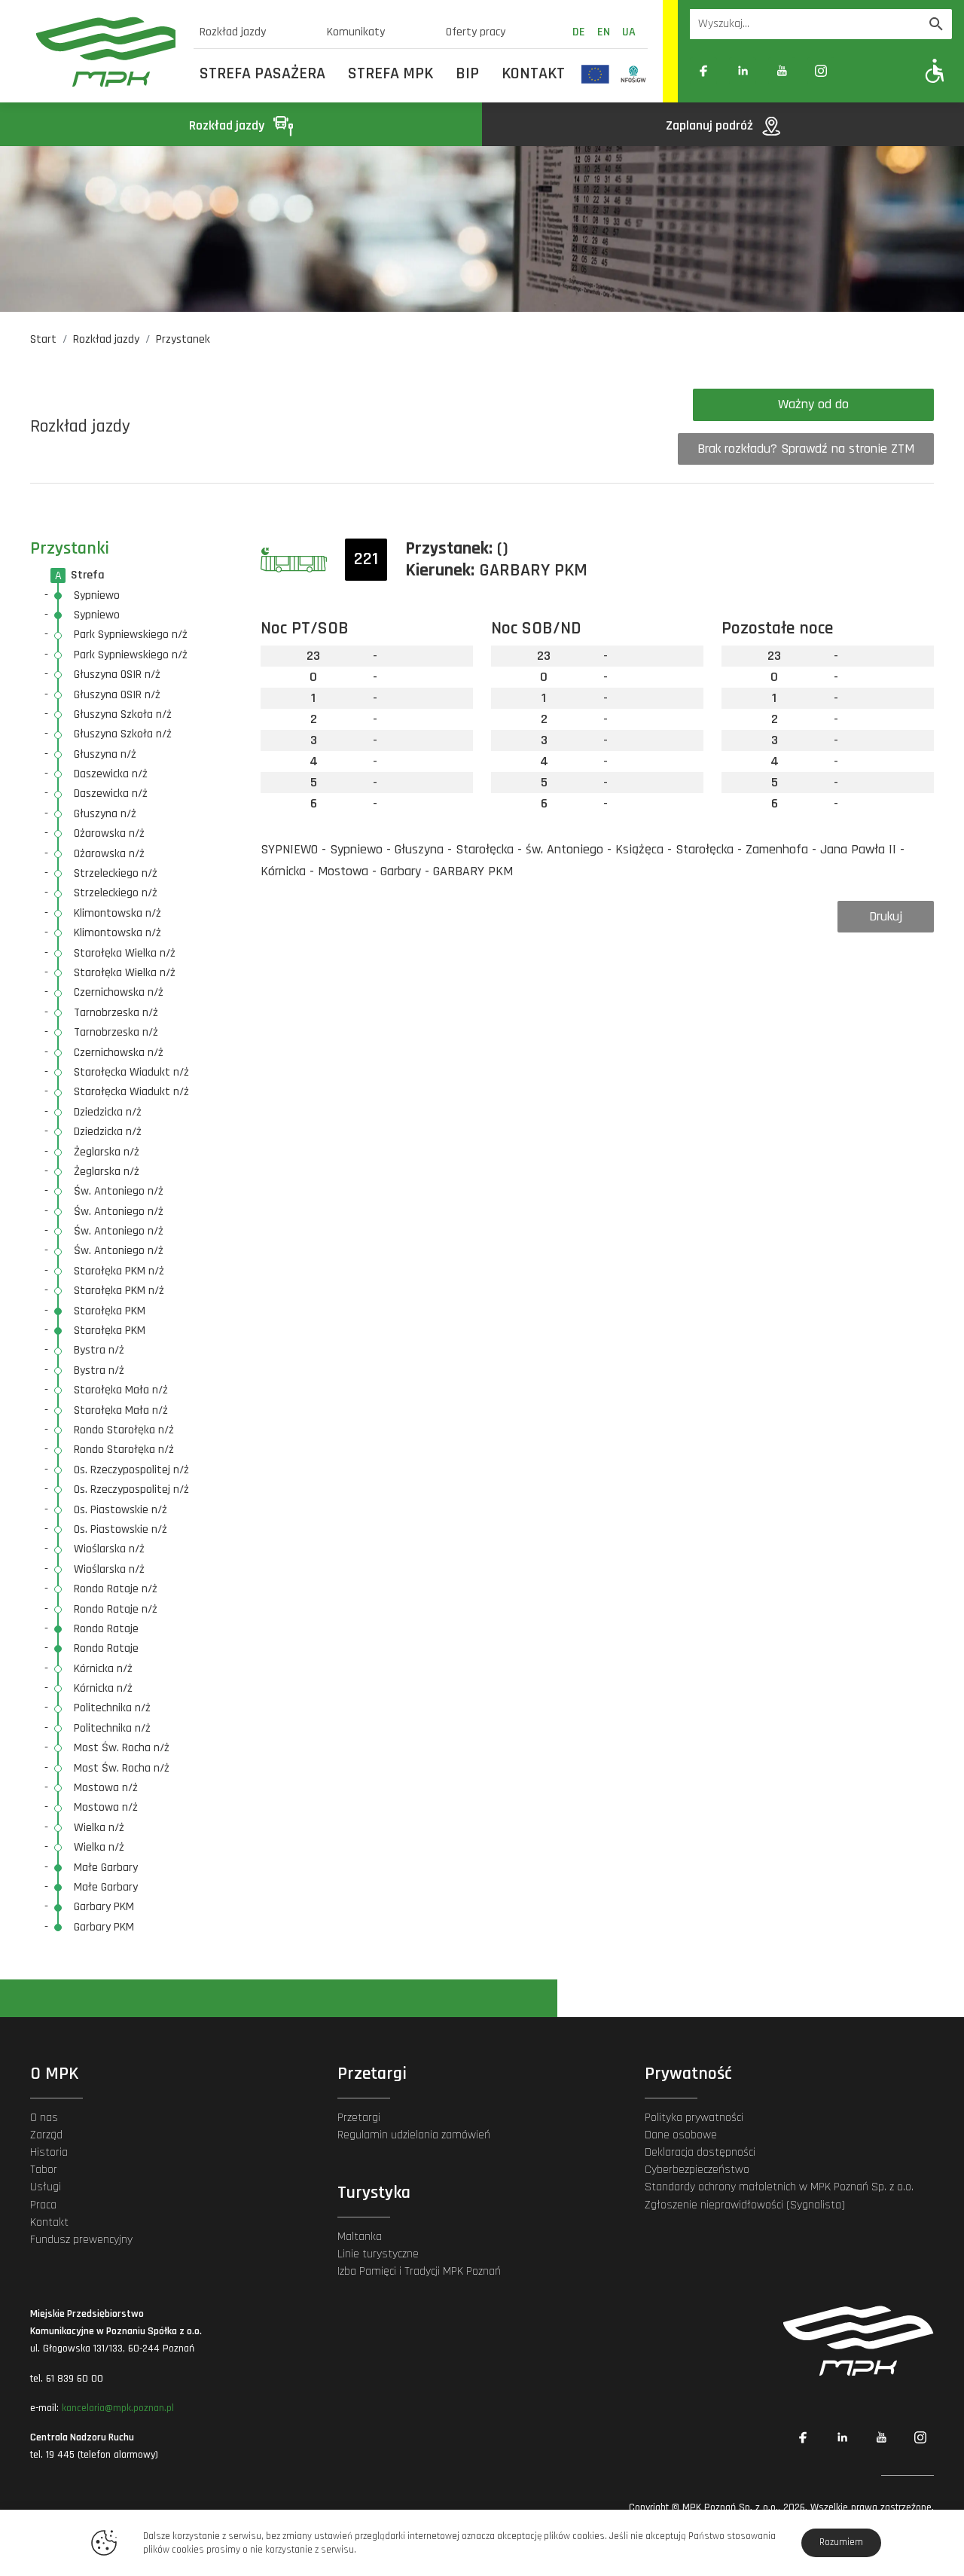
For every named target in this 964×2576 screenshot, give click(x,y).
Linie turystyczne (378, 2254)
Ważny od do (813, 404)
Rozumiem (841, 2542)
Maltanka (360, 2237)
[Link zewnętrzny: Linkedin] (743, 71)
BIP (467, 74)
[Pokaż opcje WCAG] (935, 70)
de (579, 32)
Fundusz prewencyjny (81, 2240)
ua (629, 32)
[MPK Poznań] (106, 52)
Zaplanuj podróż (711, 125)
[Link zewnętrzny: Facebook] (703, 71)
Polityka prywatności (694, 2118)
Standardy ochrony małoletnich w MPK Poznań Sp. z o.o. (779, 2187)
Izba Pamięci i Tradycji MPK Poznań (419, 2271)
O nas (44, 2118)
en (604, 32)
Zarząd (46, 2135)
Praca (43, 2205)
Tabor (44, 2170)
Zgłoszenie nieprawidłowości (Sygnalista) (745, 2205)
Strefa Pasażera (262, 74)
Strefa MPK (390, 74)
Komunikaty (356, 32)
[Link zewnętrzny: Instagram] (821, 71)
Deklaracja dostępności (700, 2152)
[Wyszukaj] (936, 24)
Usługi (46, 2187)
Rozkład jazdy (233, 32)
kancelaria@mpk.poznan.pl (118, 2408)
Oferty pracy (476, 32)
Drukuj (886, 916)
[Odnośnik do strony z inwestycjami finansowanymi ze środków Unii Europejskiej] (595, 74)
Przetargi (359, 2118)
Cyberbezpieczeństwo (697, 2170)
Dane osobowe (681, 2135)
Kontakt (533, 74)
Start (43, 339)
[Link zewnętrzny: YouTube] (782, 71)
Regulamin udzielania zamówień (414, 2135)
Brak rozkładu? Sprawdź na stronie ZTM (806, 449)
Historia (49, 2152)
